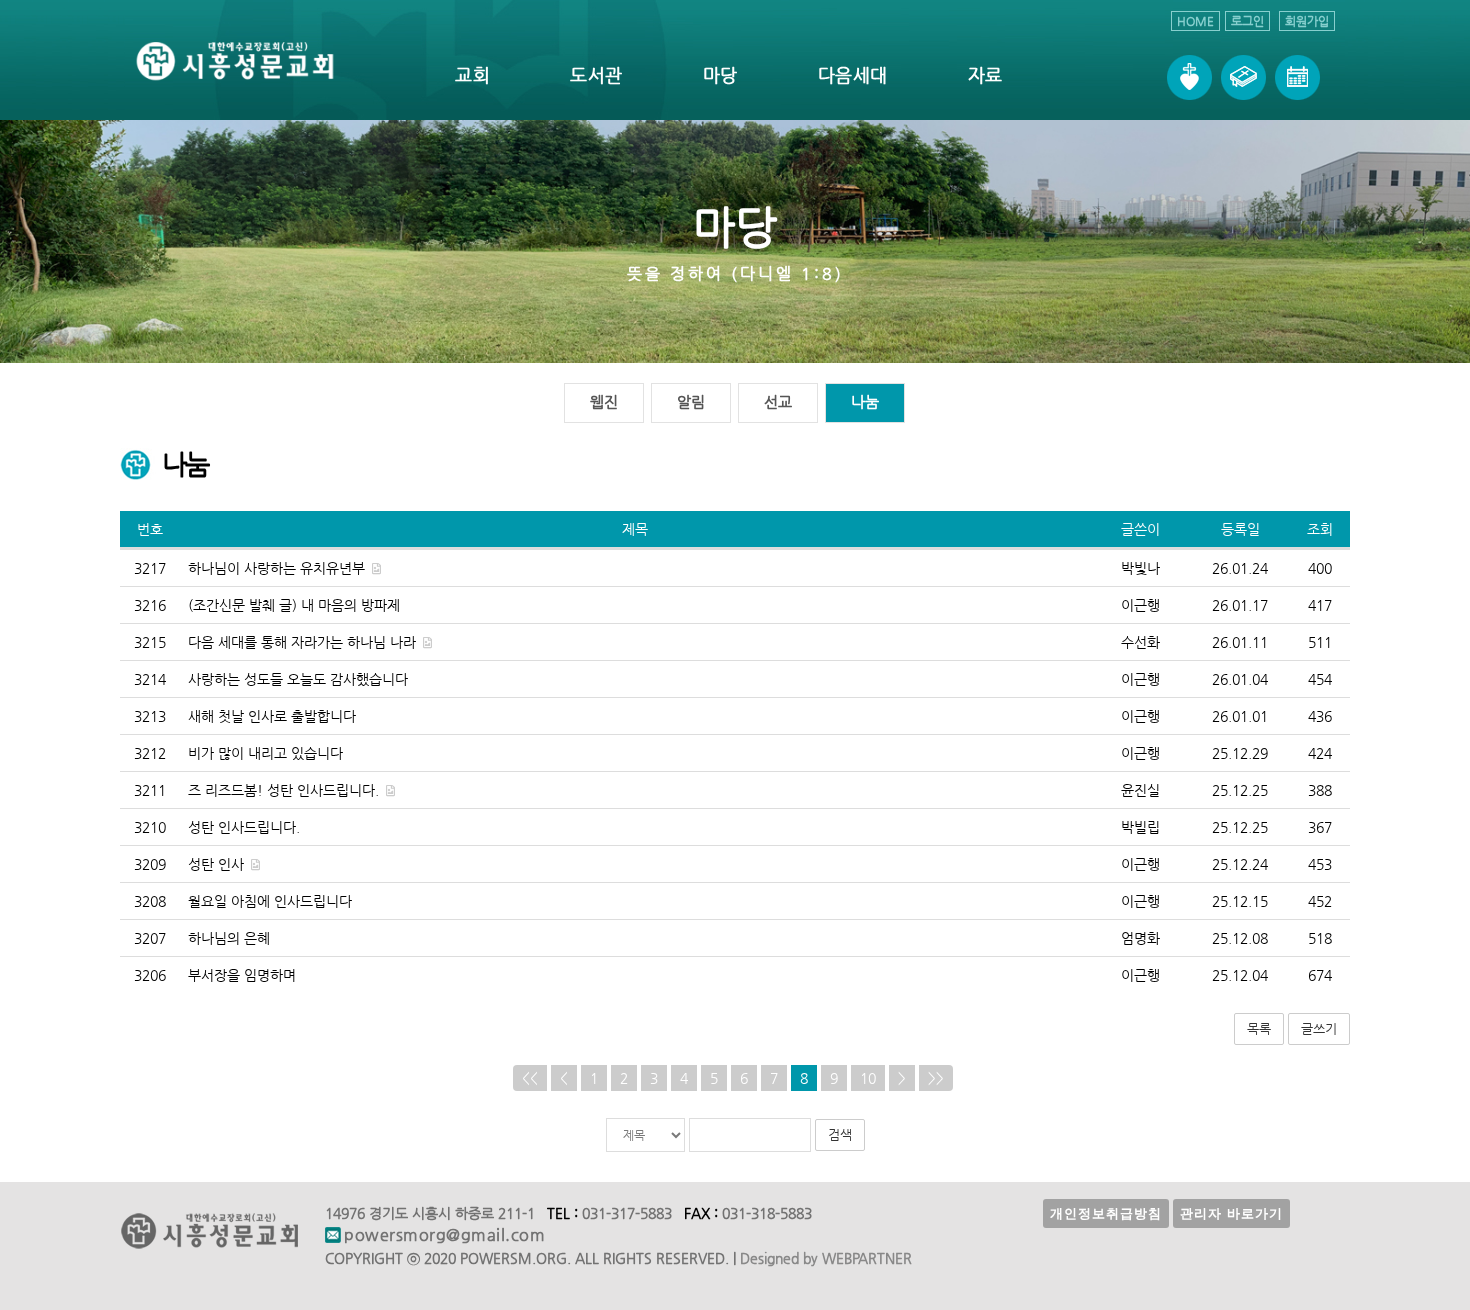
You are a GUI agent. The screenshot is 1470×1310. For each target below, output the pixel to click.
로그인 (1247, 21)
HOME (1195, 21)
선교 (778, 401)
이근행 (1140, 605)
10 (868, 1078)
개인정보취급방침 (1106, 1213)
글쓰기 (1319, 1028)
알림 (691, 401)
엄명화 (1140, 938)
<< (530, 1078)
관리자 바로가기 (1231, 1213)
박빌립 (1140, 827)
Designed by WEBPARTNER (826, 1258)
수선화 (1140, 642)
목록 (1259, 1028)
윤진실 (1140, 790)
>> (936, 1078)
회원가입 (1307, 21)
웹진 (604, 401)
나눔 (865, 401)
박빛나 (1140, 568)
